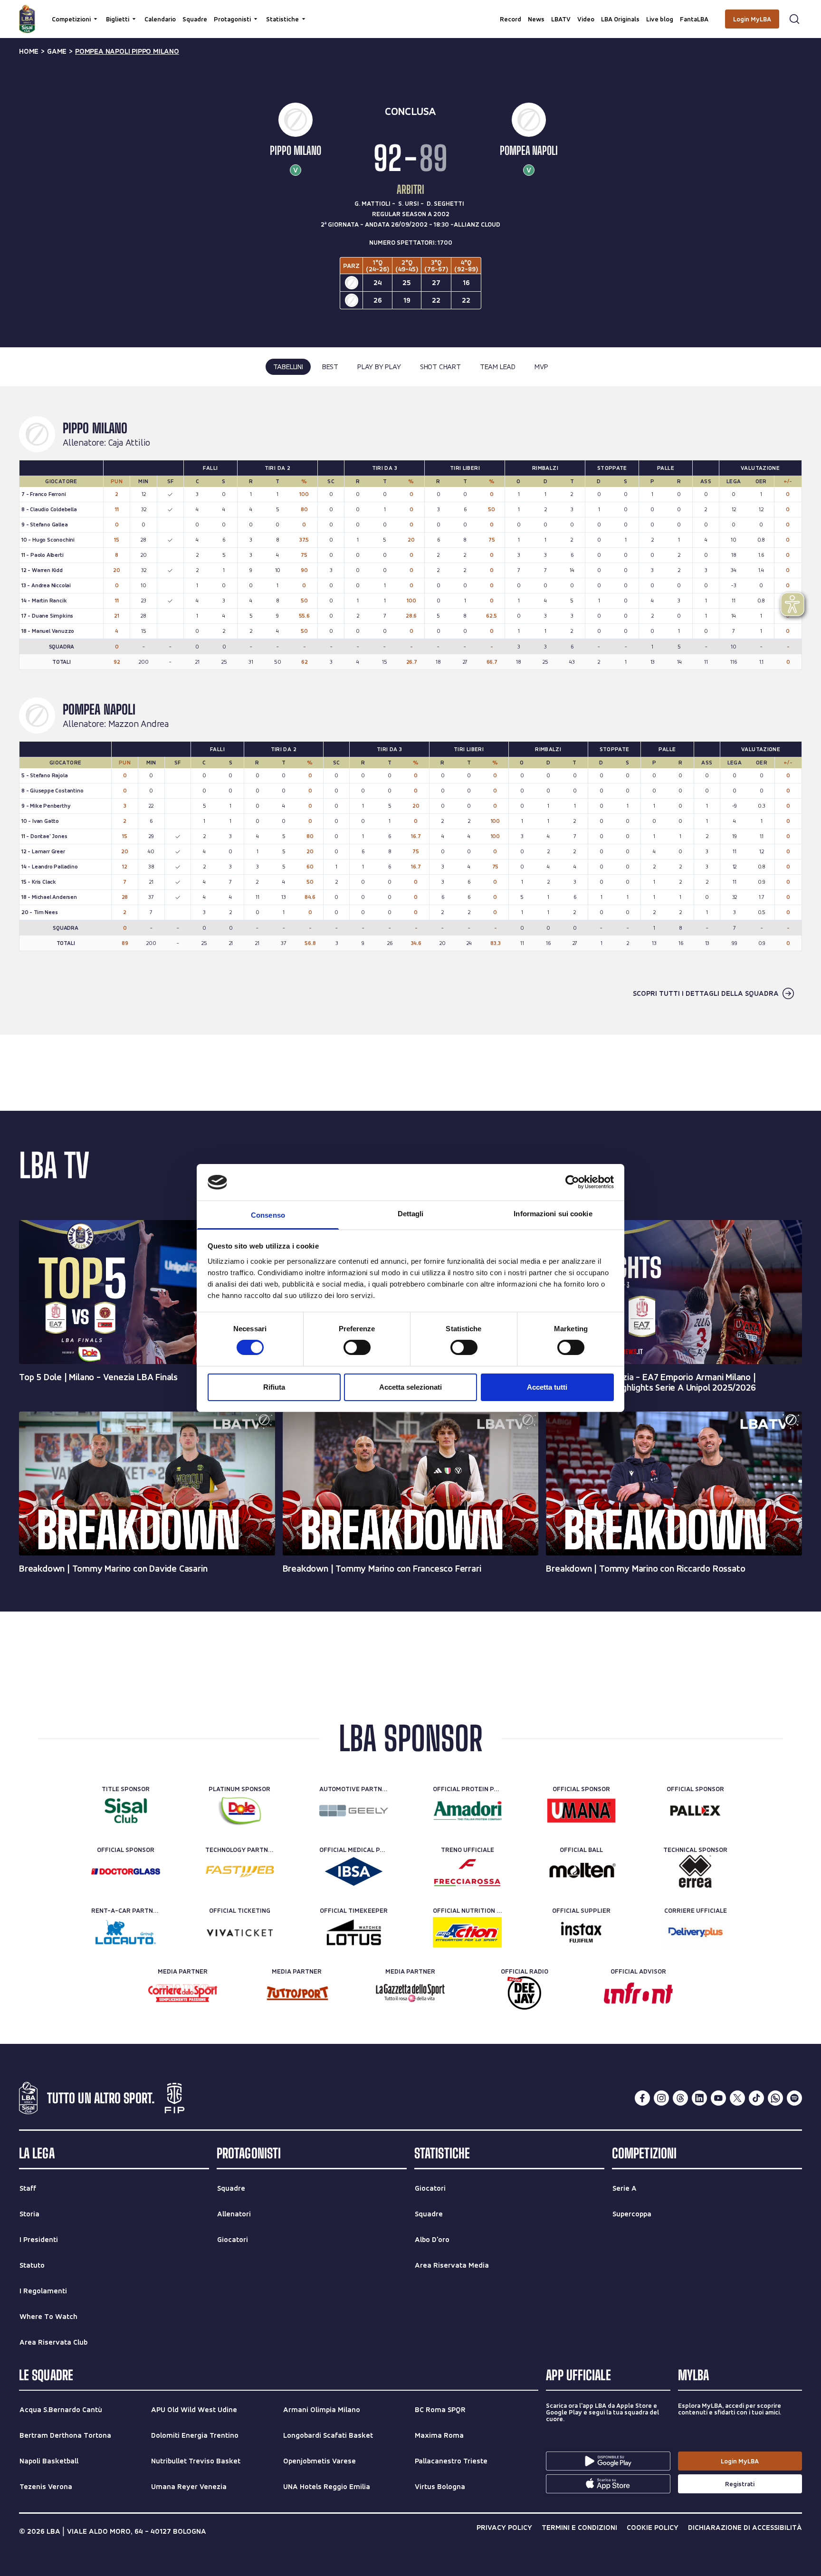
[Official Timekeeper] (354, 1932)
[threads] (680, 2098)
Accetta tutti (547, 1387)
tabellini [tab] (288, 367)
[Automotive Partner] (354, 1811)
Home (29, 51)
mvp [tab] (541, 367)
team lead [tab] (498, 367)
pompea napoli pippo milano (127, 51)
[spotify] (794, 2098)
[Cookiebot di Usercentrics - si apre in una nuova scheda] (572, 1182)
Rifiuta (274, 1387)
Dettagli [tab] (411, 1214)
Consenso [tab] (268, 1215)
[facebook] (642, 2098)
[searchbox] (410, 12)
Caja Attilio (129, 443)
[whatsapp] (775, 2098)
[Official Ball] (581, 1871)
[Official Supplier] (581, 1932)
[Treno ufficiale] (467, 1871)
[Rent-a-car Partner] (126, 1932)
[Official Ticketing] (240, 1932)
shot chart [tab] (440, 367)
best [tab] (330, 367)
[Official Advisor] (638, 1993)
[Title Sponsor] (126, 1811)
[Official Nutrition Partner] (467, 1932)
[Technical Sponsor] (695, 1871)
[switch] (357, 1347)
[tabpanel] (410, 710)
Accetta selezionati (410, 1387)
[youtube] (718, 2098)
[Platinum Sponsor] (240, 1811)
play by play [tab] (379, 367)
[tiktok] (756, 2098)
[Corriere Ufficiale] (695, 1932)
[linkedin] (699, 2098)
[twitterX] (737, 2098)
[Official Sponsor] (581, 1811)
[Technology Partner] (240, 1871)
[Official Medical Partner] (354, 1871)
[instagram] (661, 2098)
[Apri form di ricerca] (794, 19)
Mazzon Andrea (138, 724)
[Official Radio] (524, 1993)
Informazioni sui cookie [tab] (553, 1214)
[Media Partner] (183, 1993)
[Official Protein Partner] (467, 1811)
